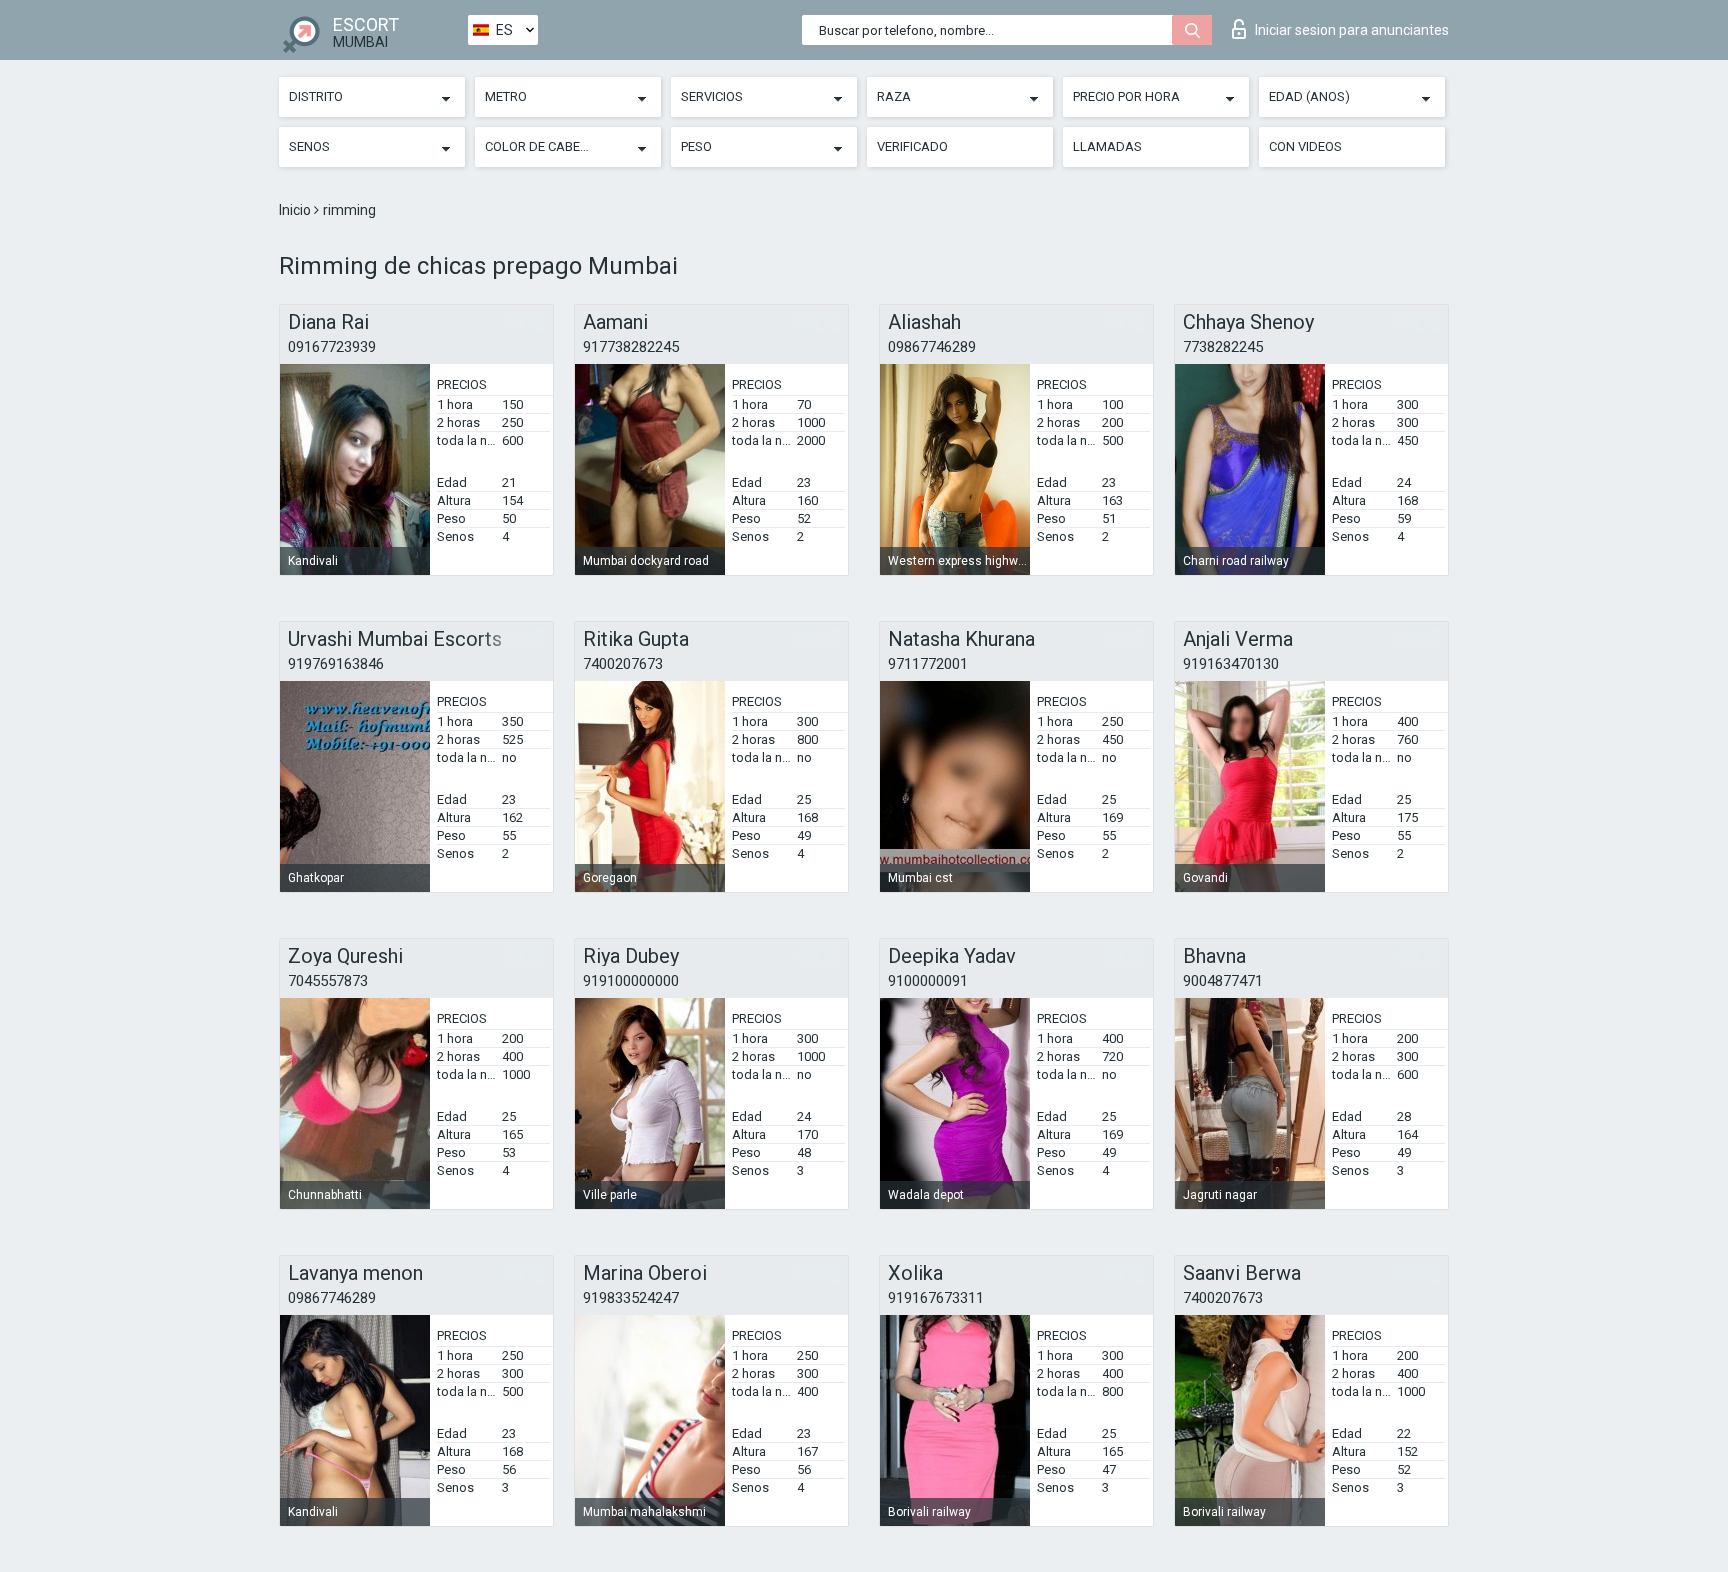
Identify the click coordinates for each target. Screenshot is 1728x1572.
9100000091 (928, 981)
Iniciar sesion (1352, 30)
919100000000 (631, 981)
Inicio (296, 210)
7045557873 (328, 981)
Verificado (912, 146)
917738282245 (631, 347)
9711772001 (928, 664)
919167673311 (936, 1298)
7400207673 (623, 664)
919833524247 (631, 1298)
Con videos (1305, 146)
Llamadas (1107, 146)
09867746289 (932, 347)
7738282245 (1223, 347)
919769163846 (336, 664)
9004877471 (1223, 981)
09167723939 (332, 347)
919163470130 (1231, 664)
